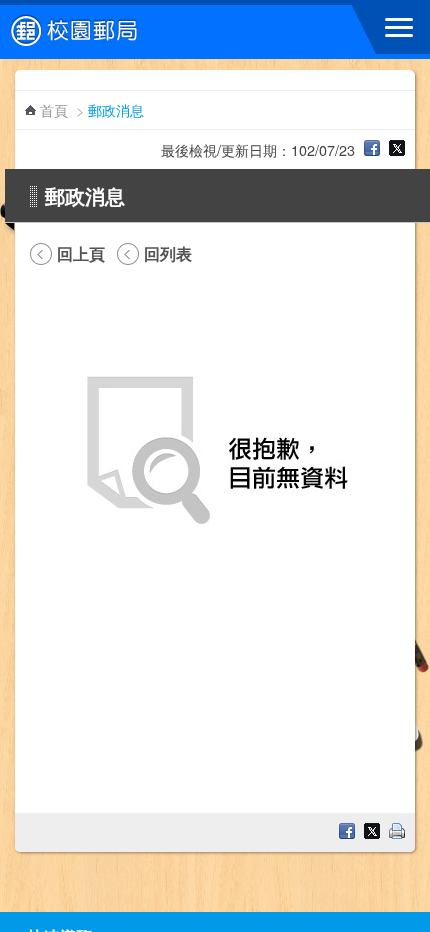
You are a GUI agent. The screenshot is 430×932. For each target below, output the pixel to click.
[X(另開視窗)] (397, 149)
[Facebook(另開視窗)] (372, 149)
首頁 (54, 109)
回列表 (168, 254)
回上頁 (81, 254)
